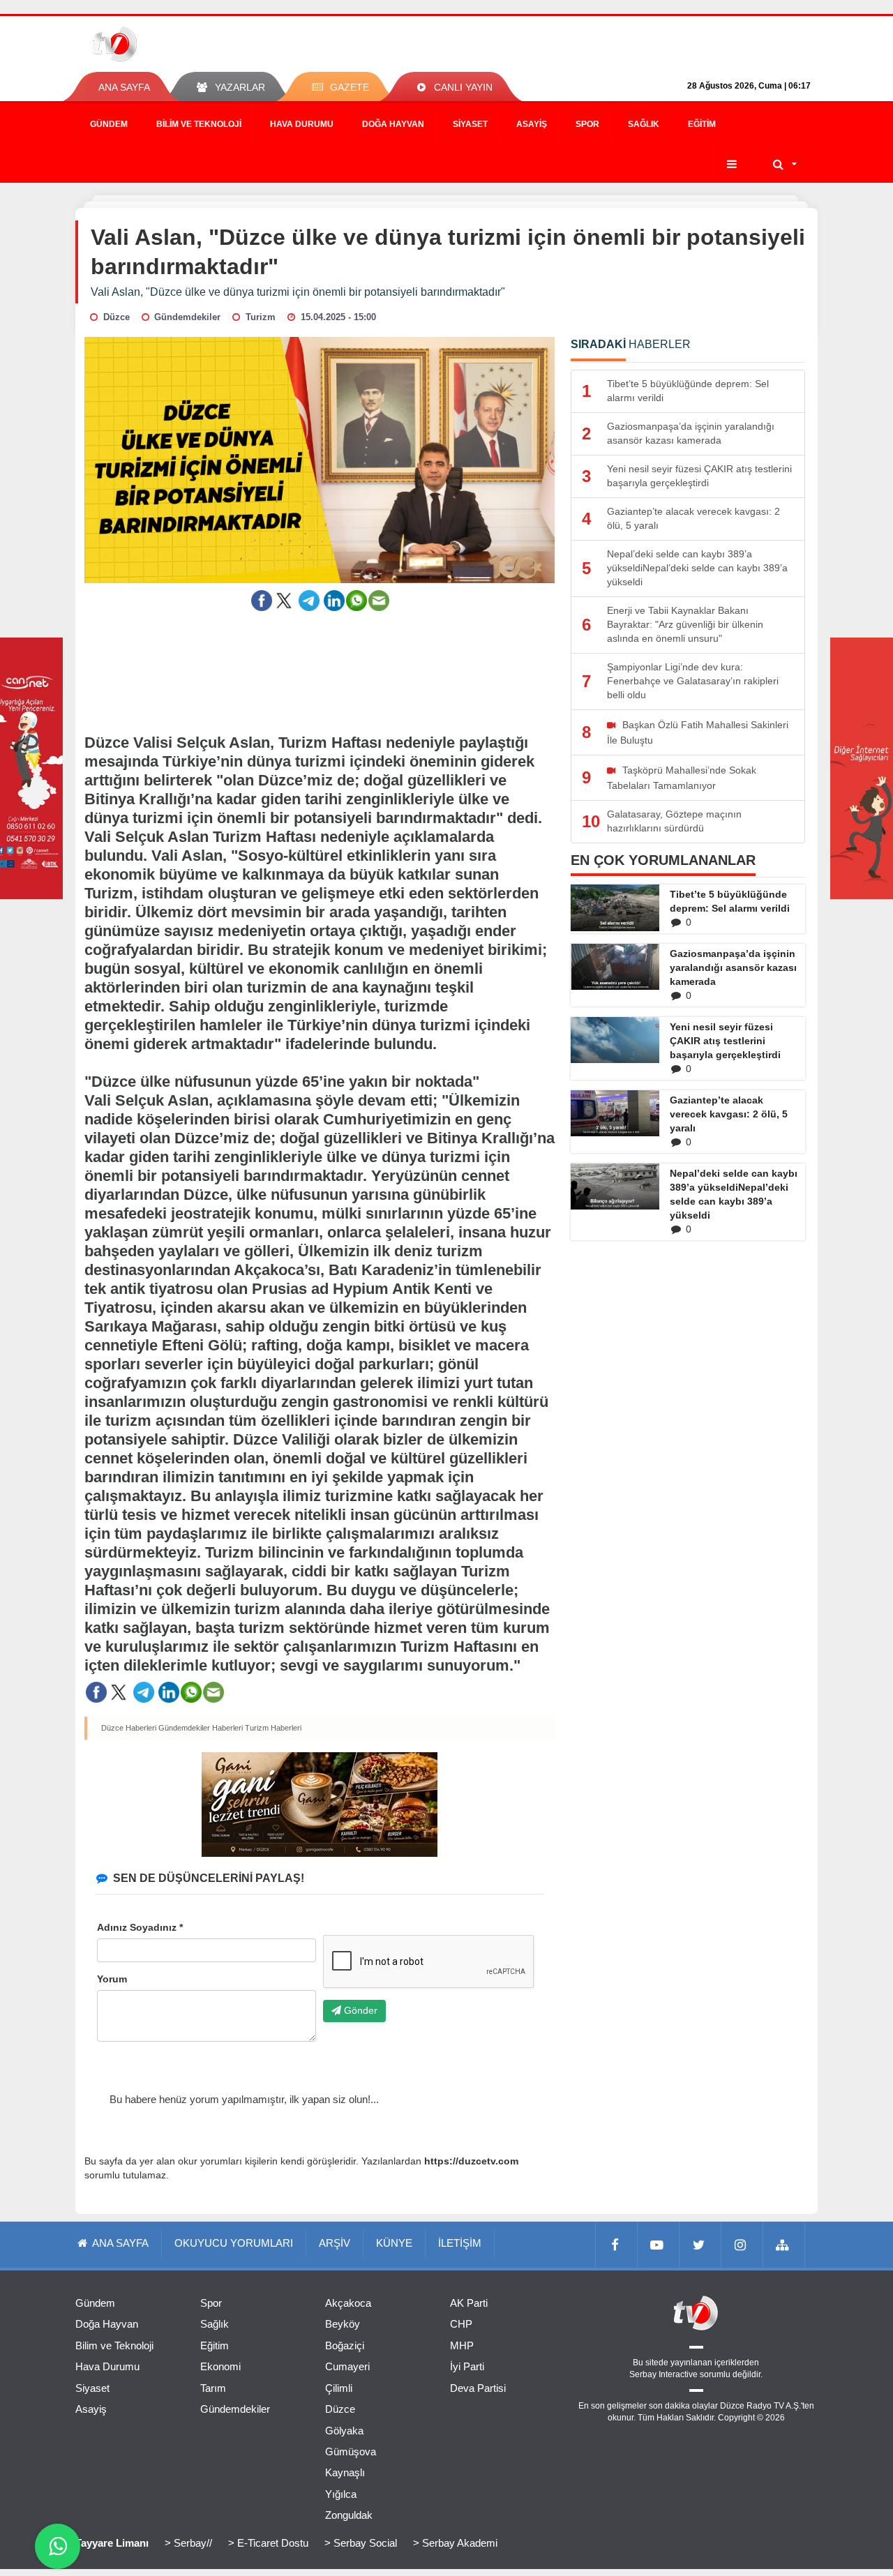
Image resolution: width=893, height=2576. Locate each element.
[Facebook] (617, 2245)
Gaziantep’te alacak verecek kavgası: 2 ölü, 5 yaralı (729, 1114)
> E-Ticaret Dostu (268, 2543)
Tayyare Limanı (112, 2543)
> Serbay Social (361, 2543)
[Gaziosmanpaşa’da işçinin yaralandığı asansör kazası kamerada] (615, 967)
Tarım (213, 2388)
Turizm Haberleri (273, 1728)
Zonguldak (349, 2515)
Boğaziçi (345, 2345)
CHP (461, 2324)
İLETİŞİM (460, 2243)
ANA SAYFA (124, 87)
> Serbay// (188, 2543)
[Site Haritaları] (784, 2245)
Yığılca (341, 2494)
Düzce (340, 2409)
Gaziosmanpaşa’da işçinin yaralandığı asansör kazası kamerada (733, 967)
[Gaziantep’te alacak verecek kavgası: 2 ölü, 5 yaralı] (615, 1113)
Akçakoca (348, 2303)
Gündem (109, 124)
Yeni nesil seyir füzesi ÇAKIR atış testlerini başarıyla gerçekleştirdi (725, 1041)
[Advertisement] (320, 663)
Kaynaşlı (345, 2472)
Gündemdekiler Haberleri (201, 1728)
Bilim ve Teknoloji (199, 124)
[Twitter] (700, 2245)
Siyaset (470, 124)
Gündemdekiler (235, 2409)
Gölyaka (344, 2431)
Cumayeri (347, 2366)
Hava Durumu (302, 124)
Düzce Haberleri (129, 1728)
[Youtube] (659, 2245)
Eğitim (702, 124)
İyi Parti (467, 2366)
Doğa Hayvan (393, 124)
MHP (462, 2345)
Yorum (112, 1979)
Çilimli (339, 2388)
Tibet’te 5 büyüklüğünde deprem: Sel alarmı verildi (730, 901)
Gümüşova (351, 2451)
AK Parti (469, 2303)
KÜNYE (394, 2243)
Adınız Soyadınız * (140, 1927)
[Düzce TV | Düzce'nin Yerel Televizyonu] (166, 44)
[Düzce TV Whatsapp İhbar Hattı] (58, 2546)
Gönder (359, 2010)
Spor (587, 124)
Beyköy (343, 2324)
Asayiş (532, 124)
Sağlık (644, 124)
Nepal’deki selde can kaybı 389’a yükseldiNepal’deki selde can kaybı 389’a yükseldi (734, 1194)
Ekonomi (220, 2366)
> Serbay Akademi (455, 2543)
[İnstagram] (742, 2245)
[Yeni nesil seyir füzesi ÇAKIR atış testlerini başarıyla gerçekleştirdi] (615, 1040)
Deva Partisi (478, 2388)
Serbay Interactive (663, 2374)
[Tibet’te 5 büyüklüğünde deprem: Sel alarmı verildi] (615, 907)
